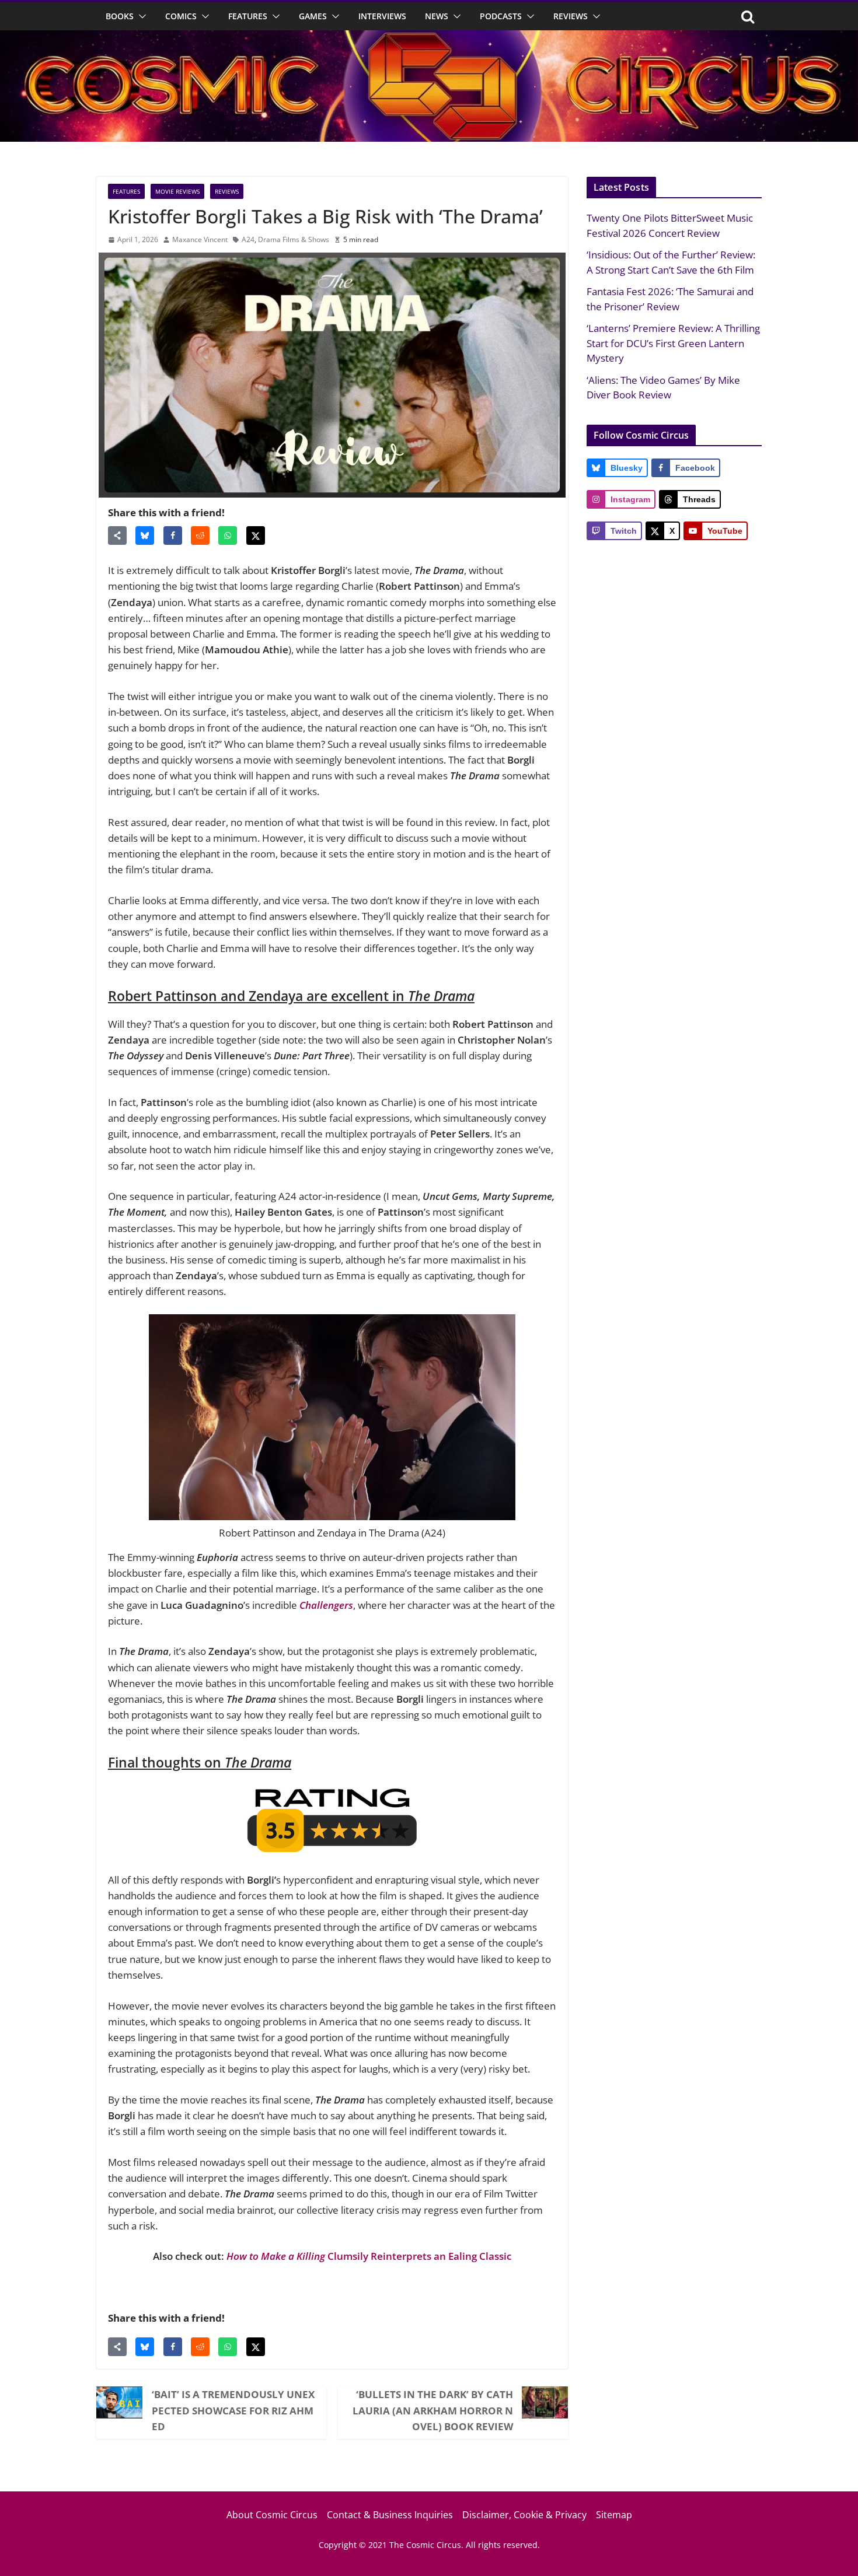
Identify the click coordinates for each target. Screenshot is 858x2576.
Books (120, 16)
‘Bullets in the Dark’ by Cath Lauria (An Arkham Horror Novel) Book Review (433, 2410)
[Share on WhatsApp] (228, 535)
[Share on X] (256, 535)
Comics (181, 16)
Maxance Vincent (200, 239)
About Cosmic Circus (272, 2515)
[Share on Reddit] (200, 535)
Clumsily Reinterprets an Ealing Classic (369, 2256)
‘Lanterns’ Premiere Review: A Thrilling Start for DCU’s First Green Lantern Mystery (673, 343)
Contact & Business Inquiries (390, 2515)
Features (248, 16)
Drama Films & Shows (294, 239)
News (437, 16)
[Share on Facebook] (173, 535)
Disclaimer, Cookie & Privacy (524, 2515)
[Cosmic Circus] (429, 38)
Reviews (571, 16)
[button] (140, 16)
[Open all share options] (117, 535)
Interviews (382, 16)
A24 (248, 239)
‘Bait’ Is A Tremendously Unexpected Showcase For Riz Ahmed (233, 2410)
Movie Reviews (177, 191)
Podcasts (501, 16)
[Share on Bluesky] (145, 535)
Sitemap (614, 2515)
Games (313, 16)
